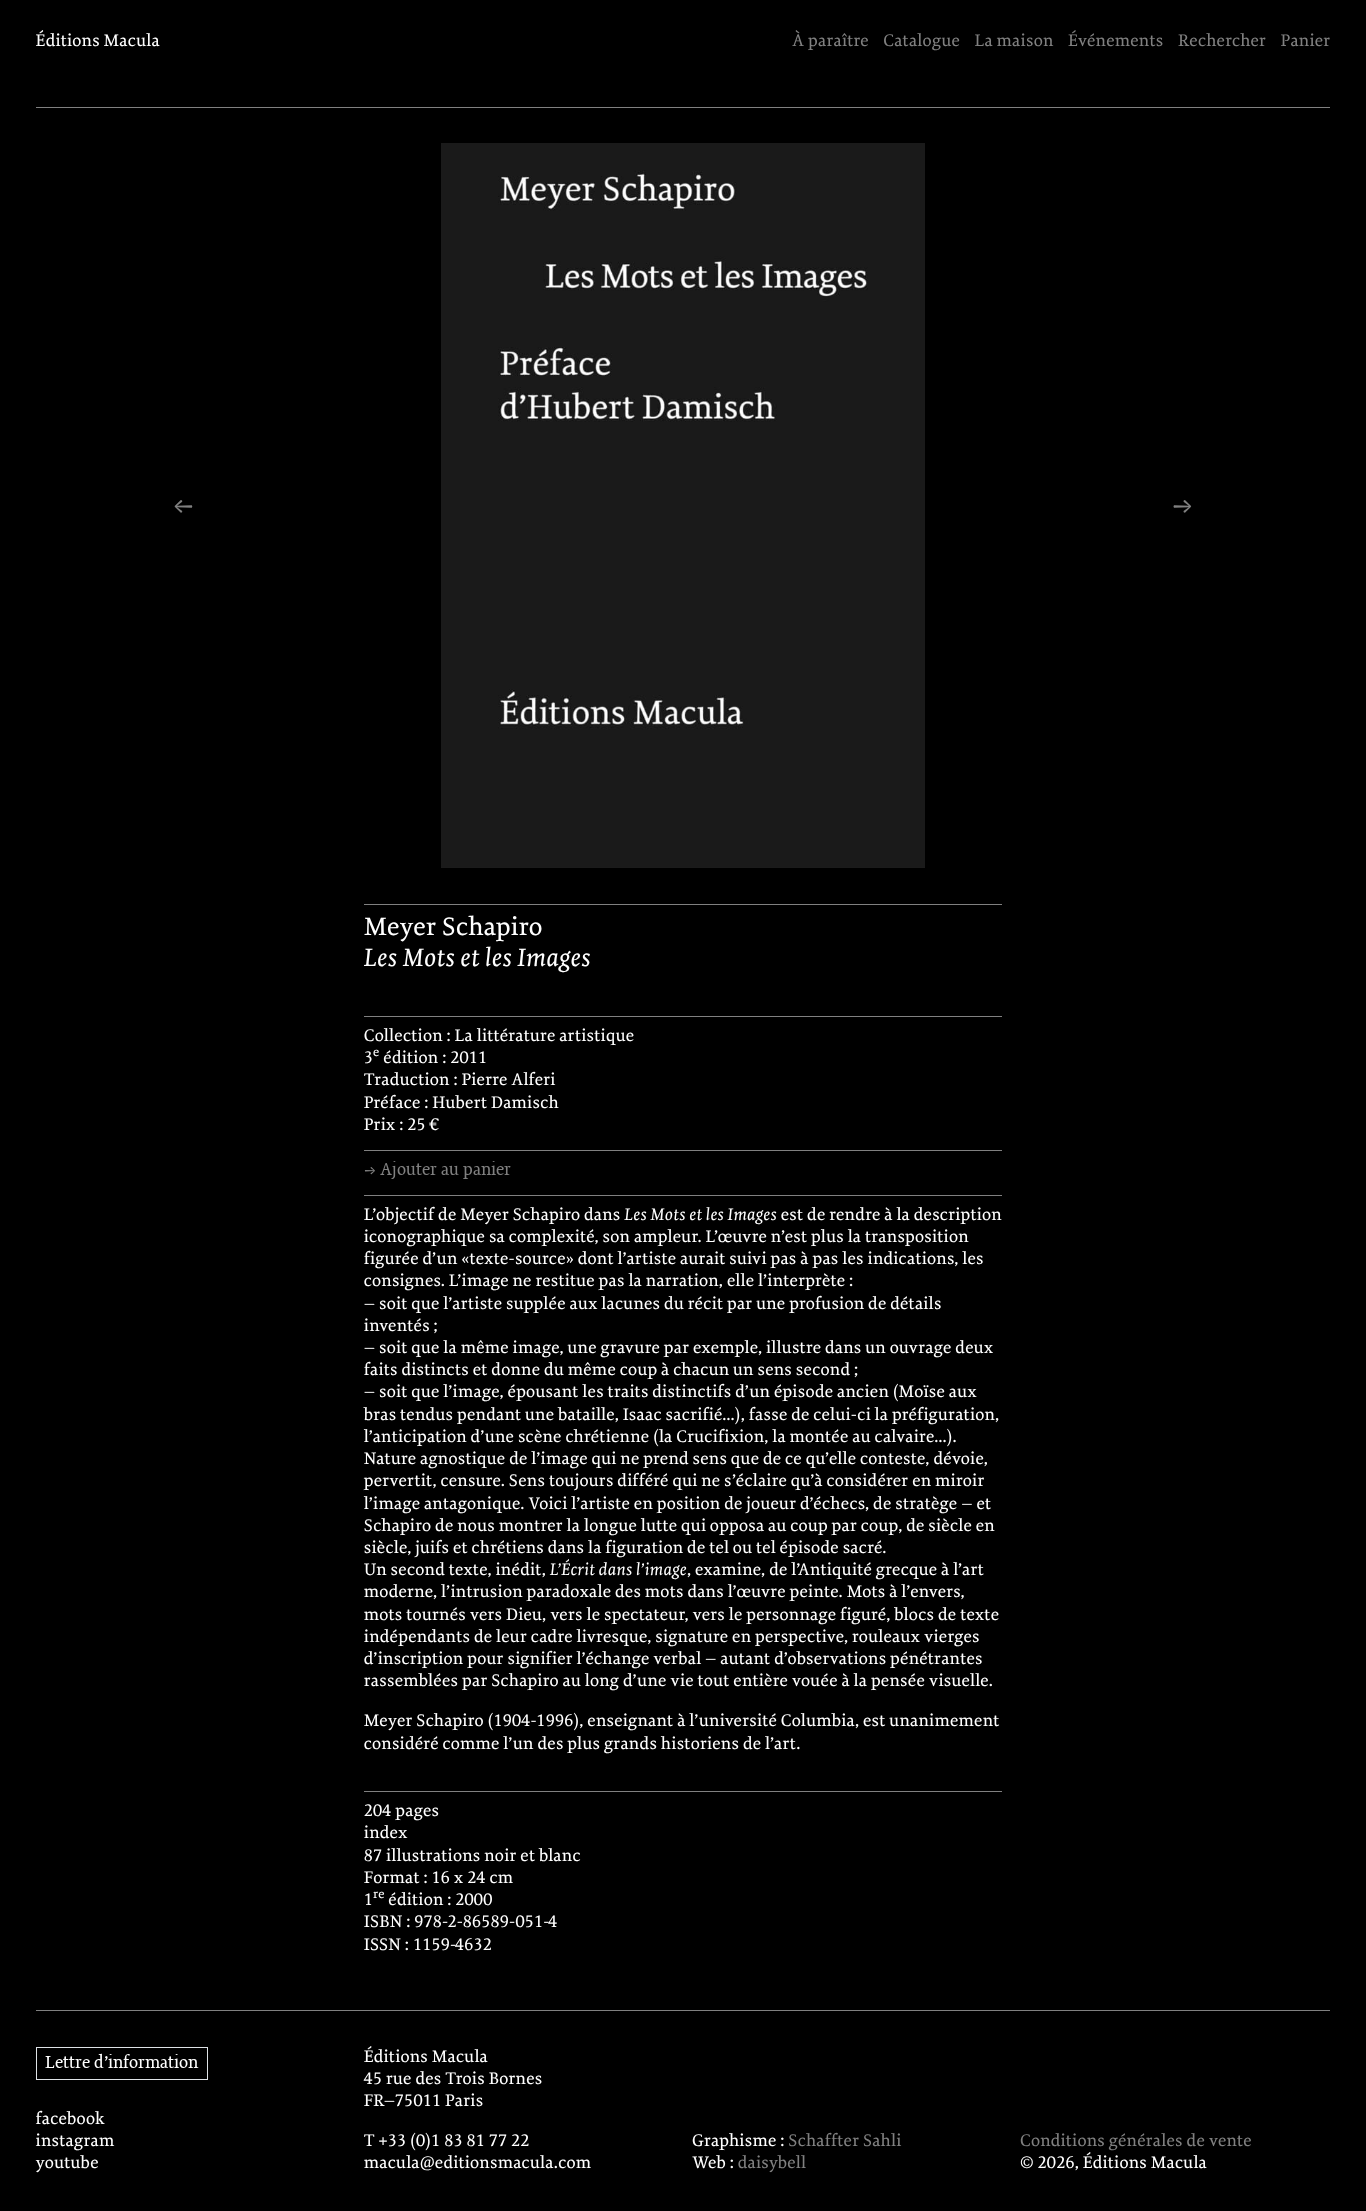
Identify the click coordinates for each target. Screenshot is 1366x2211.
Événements (1116, 42)
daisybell (772, 2164)
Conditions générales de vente (1136, 2142)
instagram (75, 2142)
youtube (67, 2164)
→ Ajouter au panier (437, 1170)
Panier (1306, 42)
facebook (71, 2120)
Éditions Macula (98, 42)
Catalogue (921, 42)
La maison (1013, 42)
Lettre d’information (121, 2063)
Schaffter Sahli (844, 2142)
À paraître (830, 42)
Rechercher (1222, 42)
